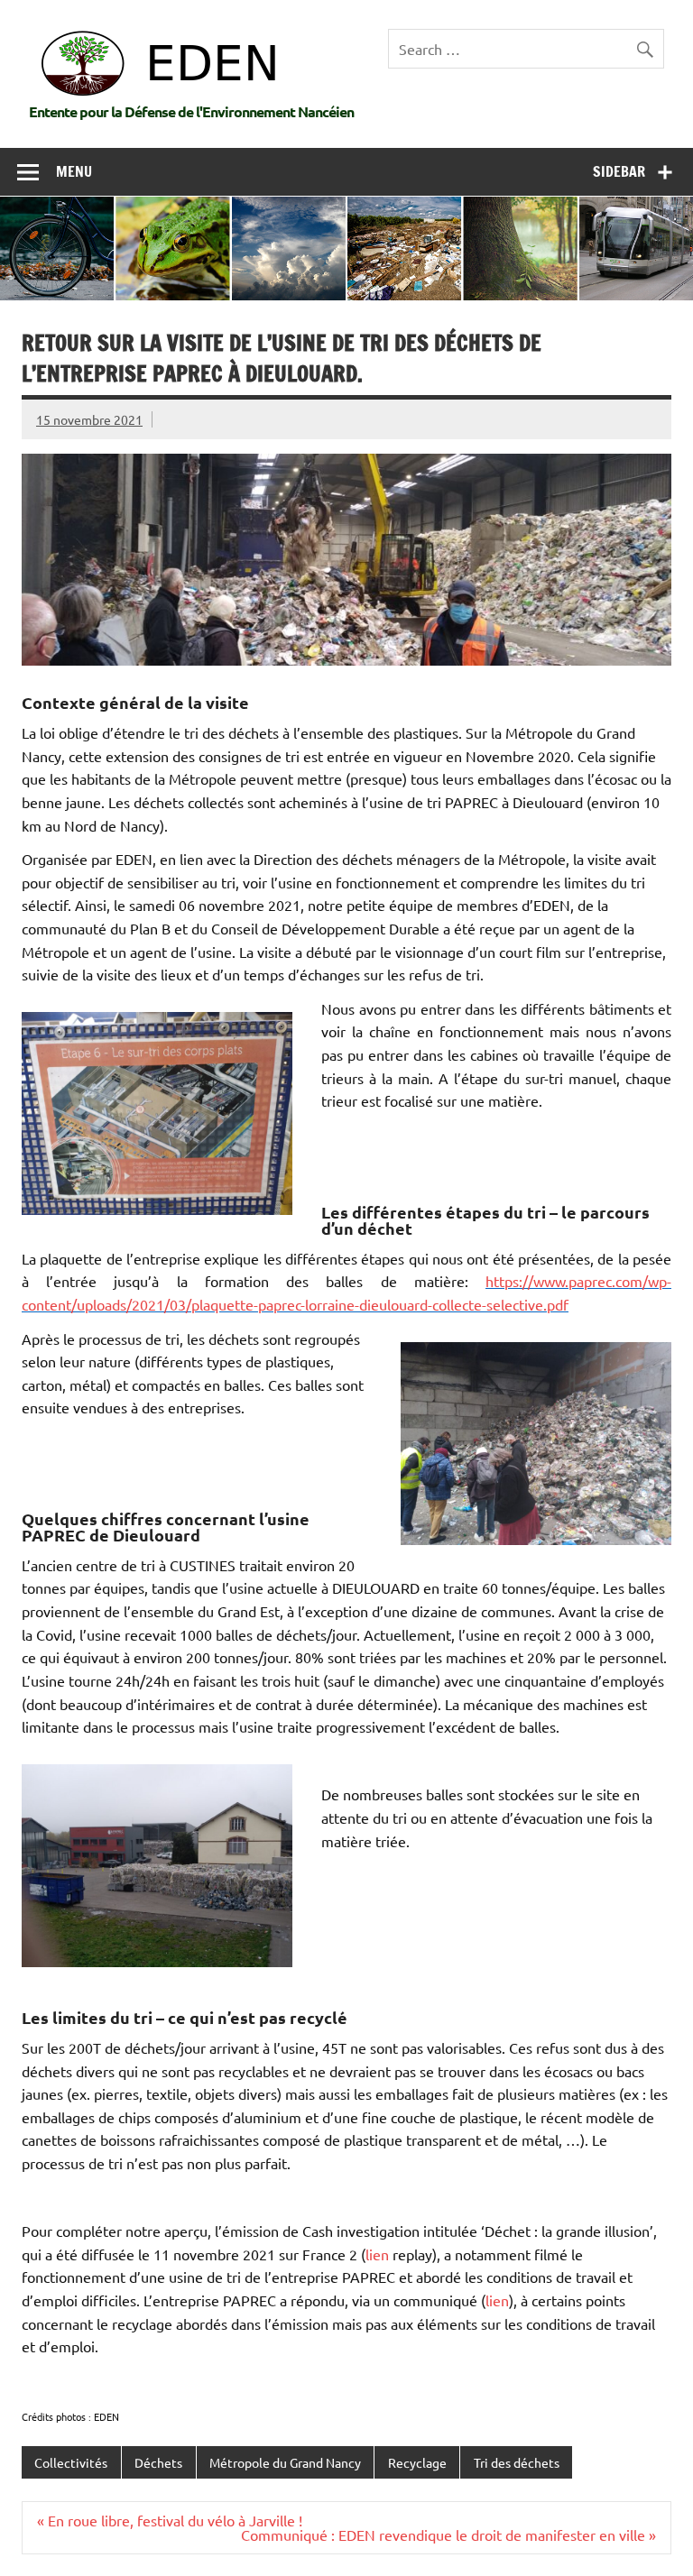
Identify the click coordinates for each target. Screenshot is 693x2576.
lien (377, 2254)
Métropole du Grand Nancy (285, 2462)
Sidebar (619, 171)
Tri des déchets (517, 2462)
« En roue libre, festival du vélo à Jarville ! (170, 2520)
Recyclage (417, 2462)
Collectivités (71, 2462)
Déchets (158, 2462)
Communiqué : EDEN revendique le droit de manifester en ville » (448, 2535)
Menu (74, 171)
